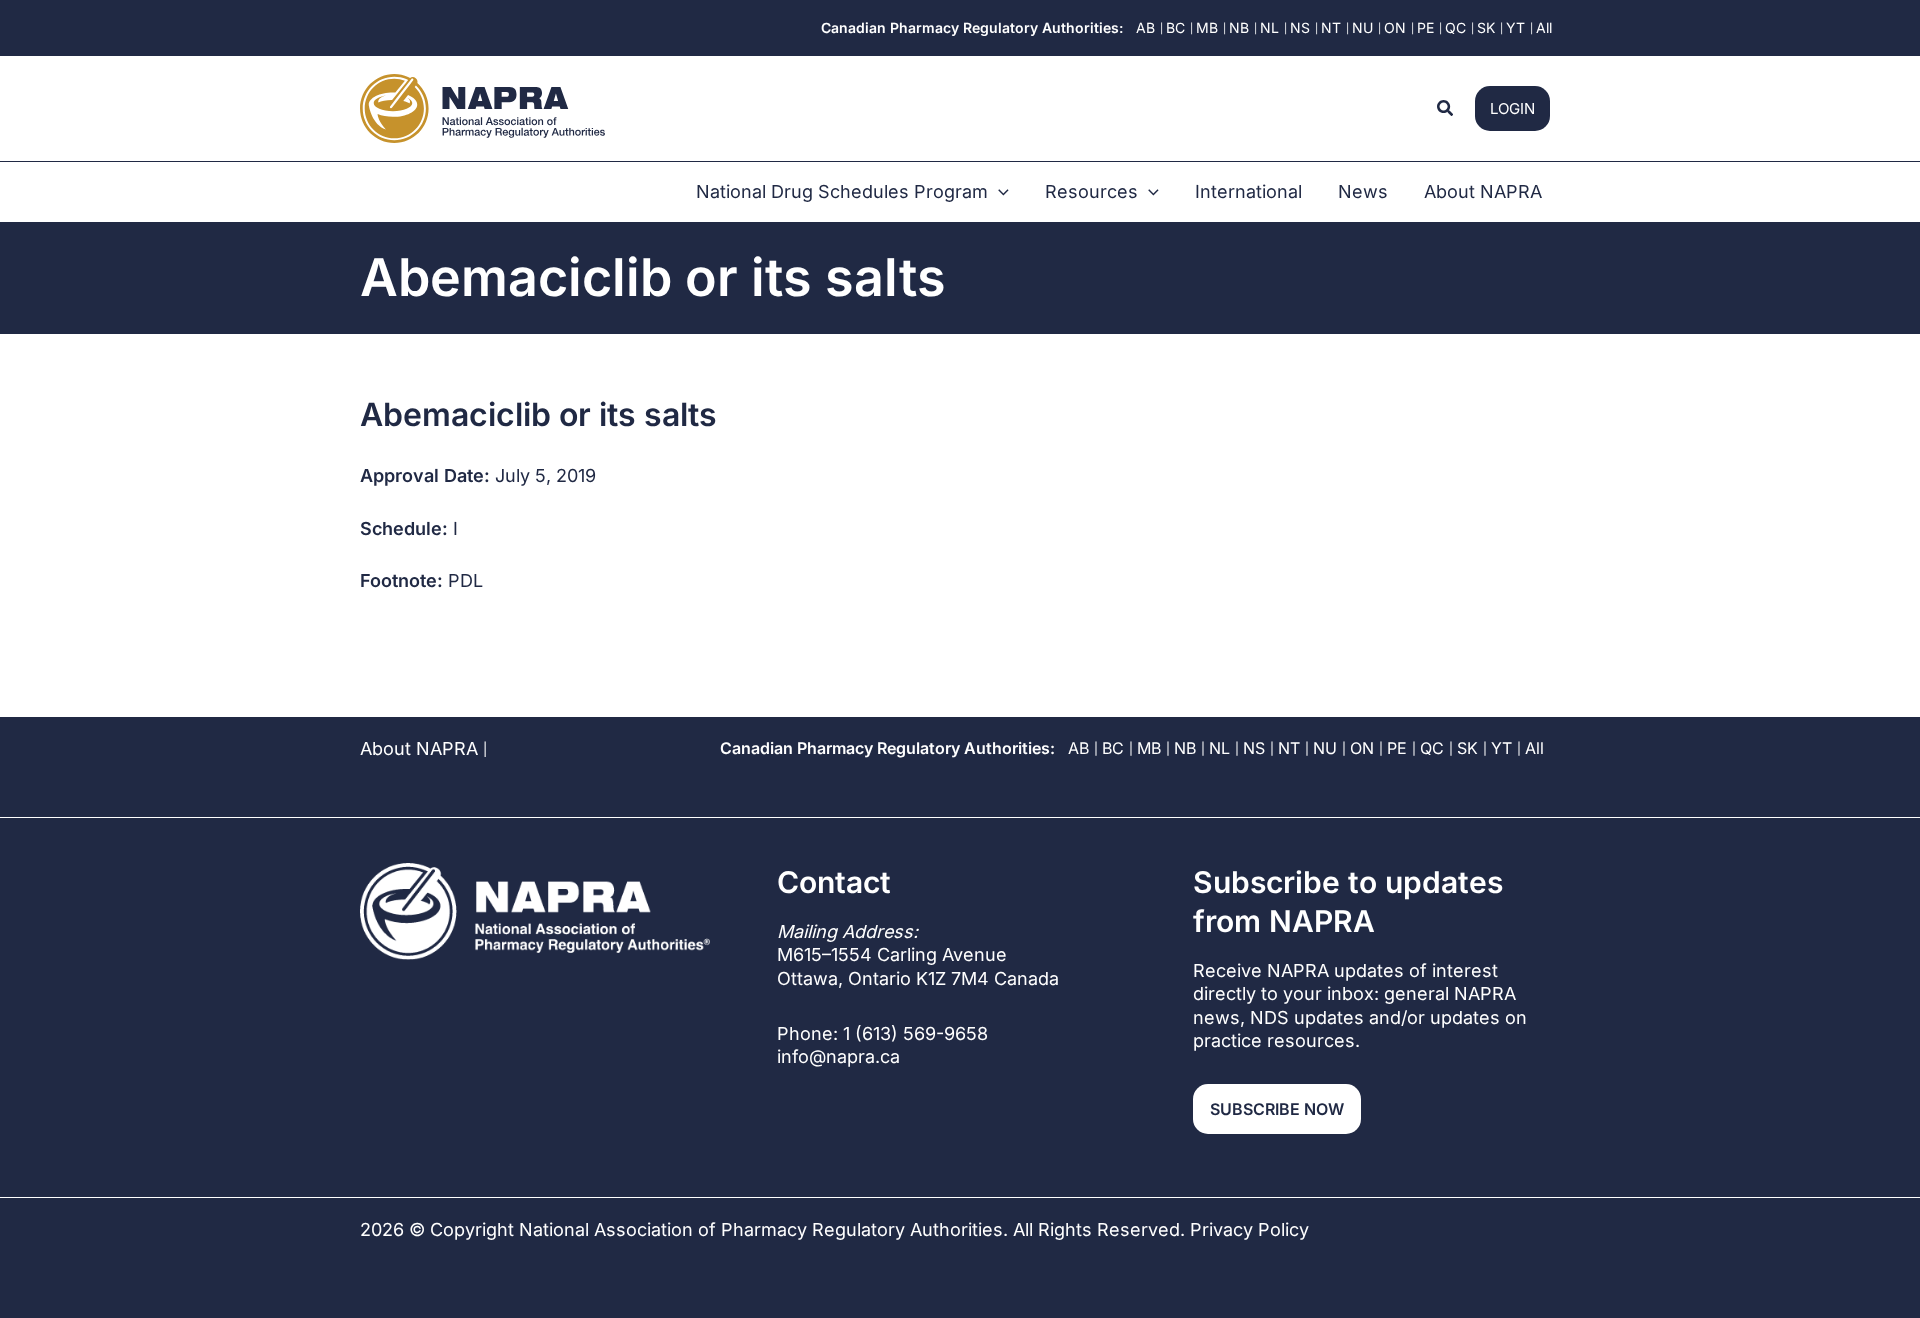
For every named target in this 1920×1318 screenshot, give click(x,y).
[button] (1446, 108)
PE (1397, 748)
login (1512, 108)
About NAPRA (419, 748)
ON (1362, 748)
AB (1078, 748)
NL (1219, 748)
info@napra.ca (838, 1056)
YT (1501, 748)
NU (1325, 748)
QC (1432, 748)
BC (1113, 748)
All (1534, 748)
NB (1185, 748)
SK (1467, 748)
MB (1149, 748)
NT (1289, 748)
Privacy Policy (1249, 1229)
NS (1254, 748)
